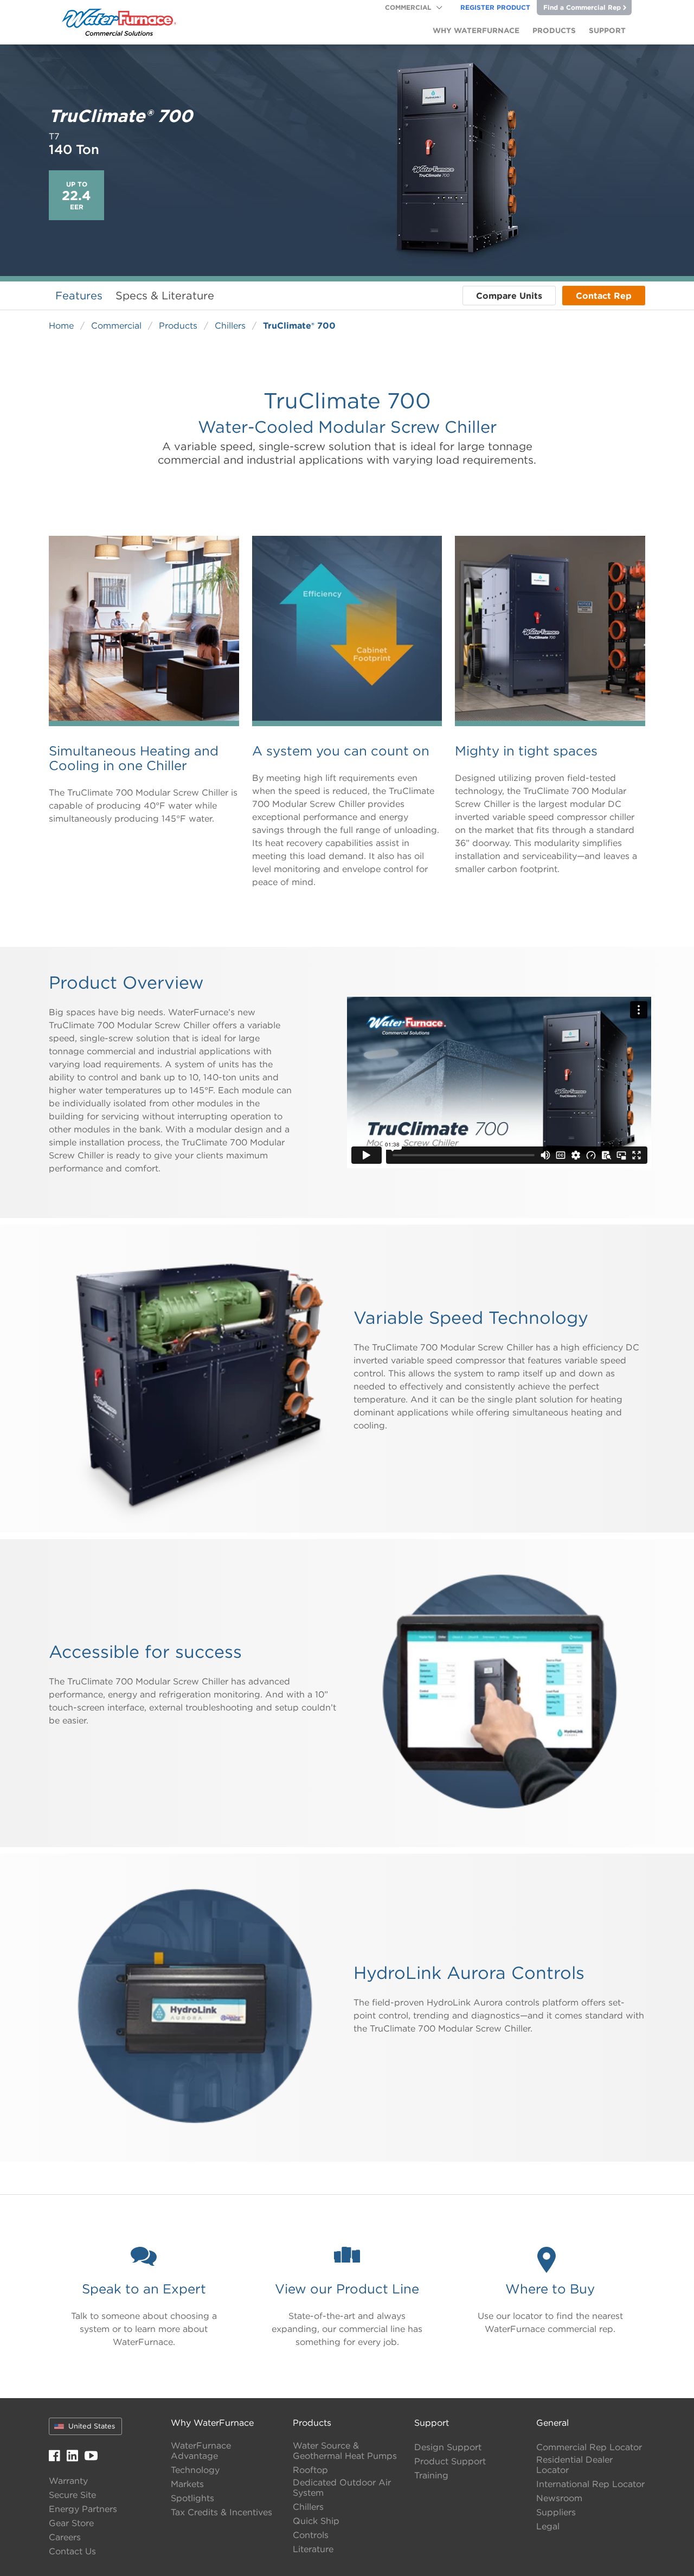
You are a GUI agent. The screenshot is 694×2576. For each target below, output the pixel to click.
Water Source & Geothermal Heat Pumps (345, 2451)
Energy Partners (83, 2509)
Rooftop (310, 2470)
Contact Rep (604, 296)
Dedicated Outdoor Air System (342, 2488)
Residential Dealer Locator (574, 2465)
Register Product (495, 7)
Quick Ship (316, 2521)
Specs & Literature (165, 295)
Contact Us (72, 2551)
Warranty (68, 2481)
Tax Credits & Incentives (221, 2512)
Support (432, 2423)
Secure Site (72, 2495)
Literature (313, 2549)
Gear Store (71, 2523)
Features (79, 295)
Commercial (408, 7)
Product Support (450, 2461)
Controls (311, 2535)
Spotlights (192, 2498)
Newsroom (559, 2498)
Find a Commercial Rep (582, 7)
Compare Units (509, 296)
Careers (65, 2537)
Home (61, 325)
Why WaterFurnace (212, 2423)
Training (431, 2475)
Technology (195, 2470)
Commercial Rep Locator (589, 2447)
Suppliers (556, 2512)
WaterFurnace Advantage (201, 2451)
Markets (187, 2484)
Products (178, 325)
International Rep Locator (590, 2484)
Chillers (230, 325)
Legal (548, 2526)
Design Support (448, 2447)
